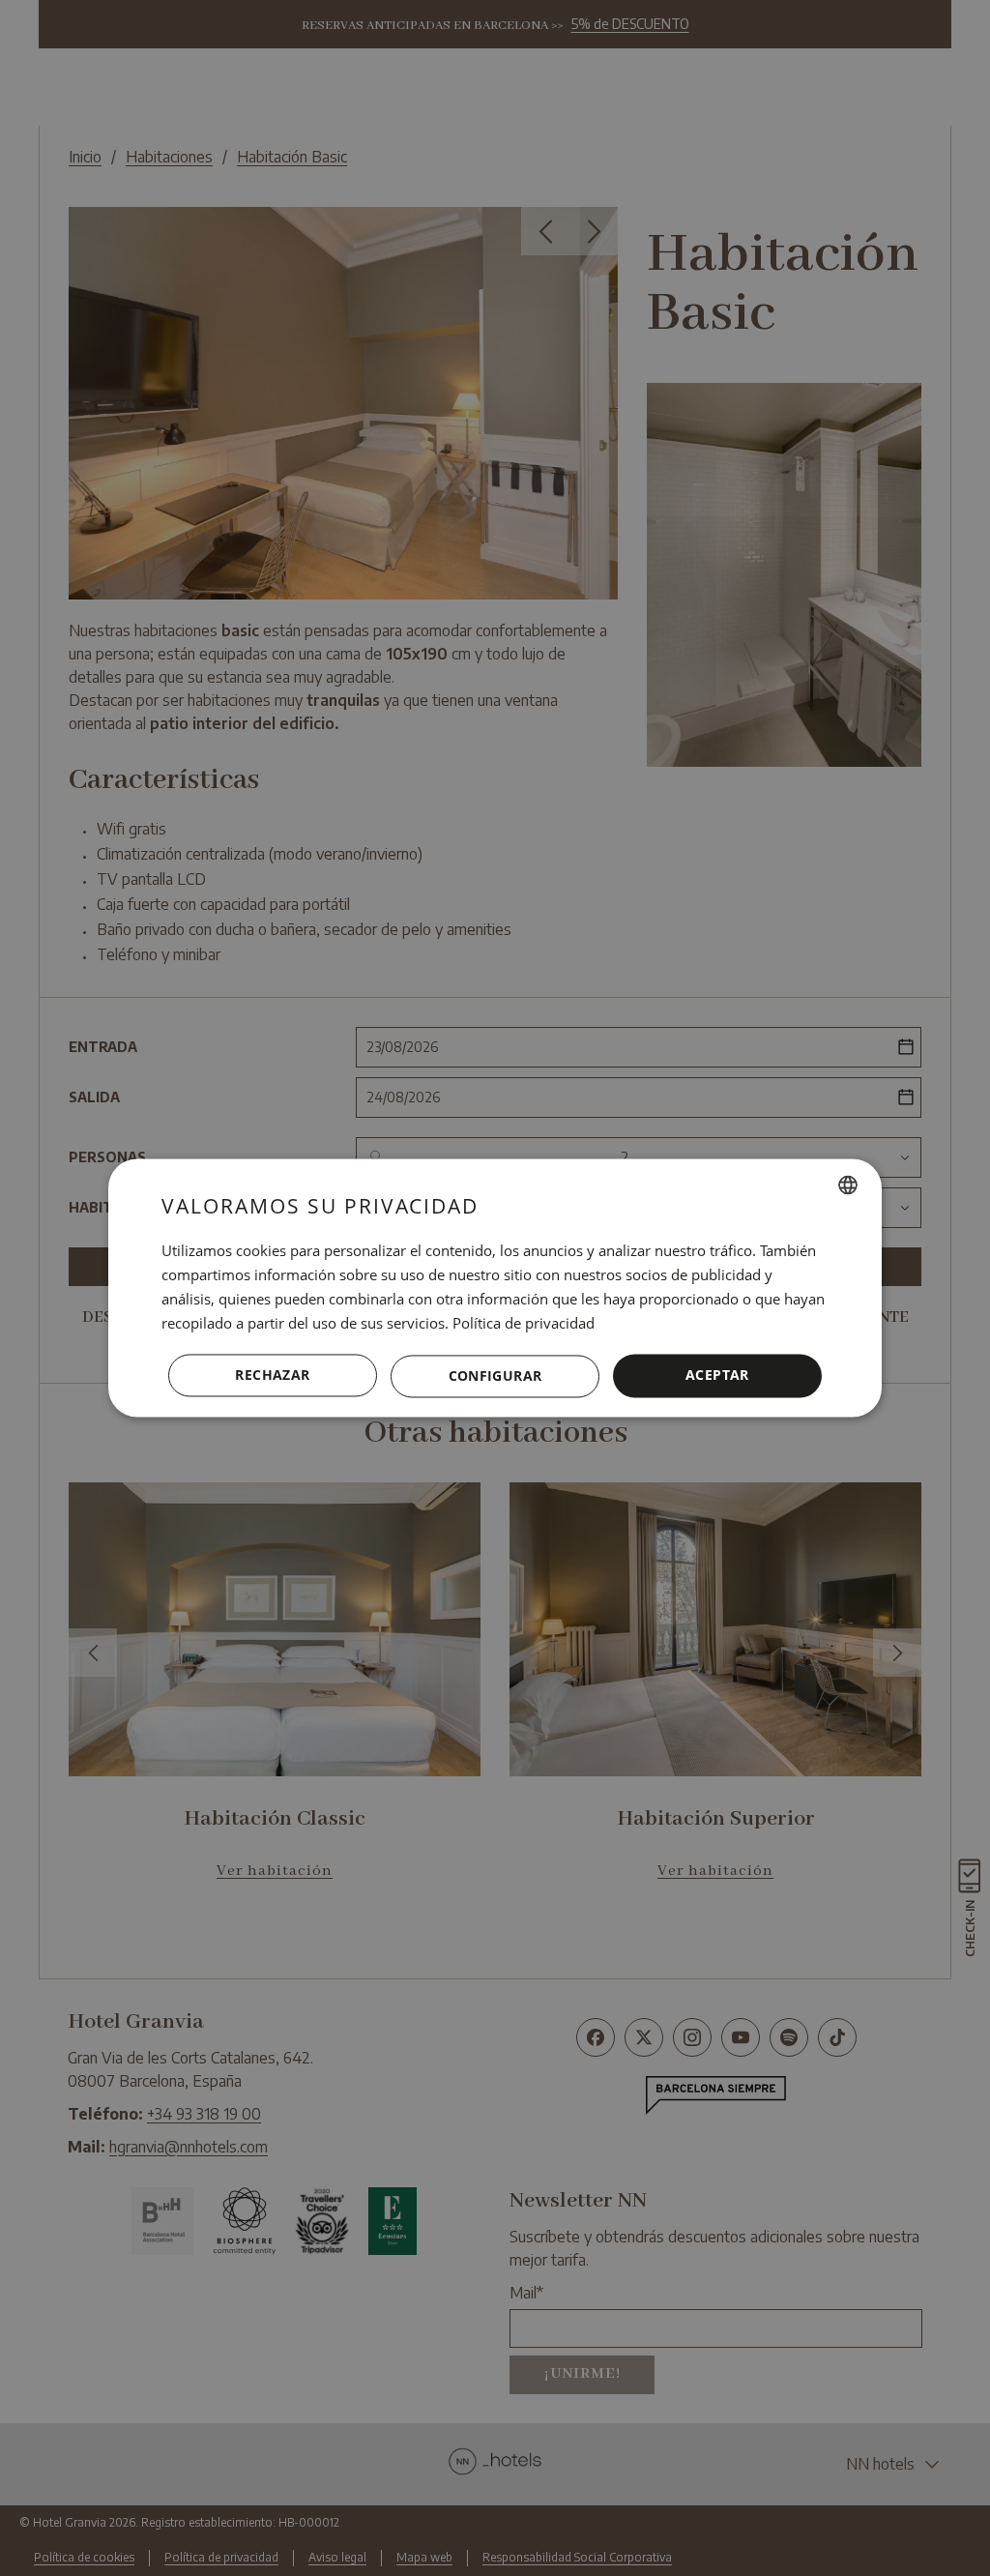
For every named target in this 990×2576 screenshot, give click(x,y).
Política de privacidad (524, 1323)
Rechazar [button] (272, 1376)
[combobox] (848, 1185)
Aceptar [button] (717, 1376)
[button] (495, 1376)
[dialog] (495, 1288)
